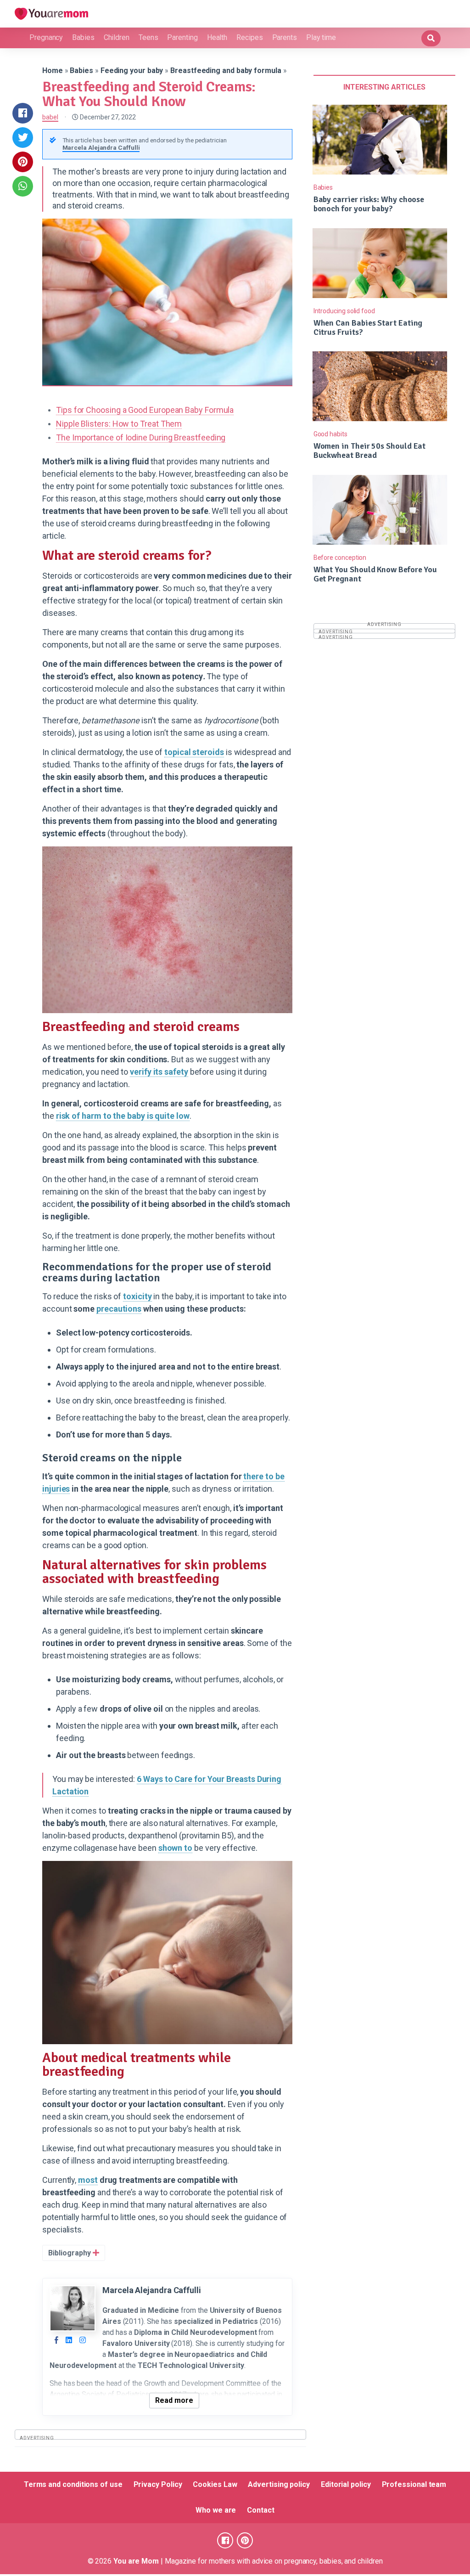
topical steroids (194, 752)
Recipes (249, 37)
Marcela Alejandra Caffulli (101, 147)
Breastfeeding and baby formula (226, 70)
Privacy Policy (158, 2484)
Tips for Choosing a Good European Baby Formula (145, 410)
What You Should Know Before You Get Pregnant (375, 574)
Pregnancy (46, 37)
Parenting (182, 37)
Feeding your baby (132, 70)
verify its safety (159, 1072)
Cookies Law (215, 2484)
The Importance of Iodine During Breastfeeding (141, 437)
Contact (260, 2510)
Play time (321, 37)
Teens (148, 37)
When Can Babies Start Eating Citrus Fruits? (368, 327)
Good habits (330, 434)
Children (117, 37)
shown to (175, 1848)
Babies (83, 37)
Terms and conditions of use (73, 2484)
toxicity (137, 1296)
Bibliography (70, 2253)
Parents (285, 37)
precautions (119, 1309)
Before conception (340, 558)
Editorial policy (346, 2484)
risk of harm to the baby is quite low (123, 1116)
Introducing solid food (344, 311)
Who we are (216, 2510)
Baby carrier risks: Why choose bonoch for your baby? (369, 204)
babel (50, 117)
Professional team (414, 2484)
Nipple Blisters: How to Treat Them (119, 424)
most (88, 2180)
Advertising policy (279, 2484)
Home (53, 70)
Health (217, 37)
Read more (174, 2400)
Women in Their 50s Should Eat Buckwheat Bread (370, 451)
